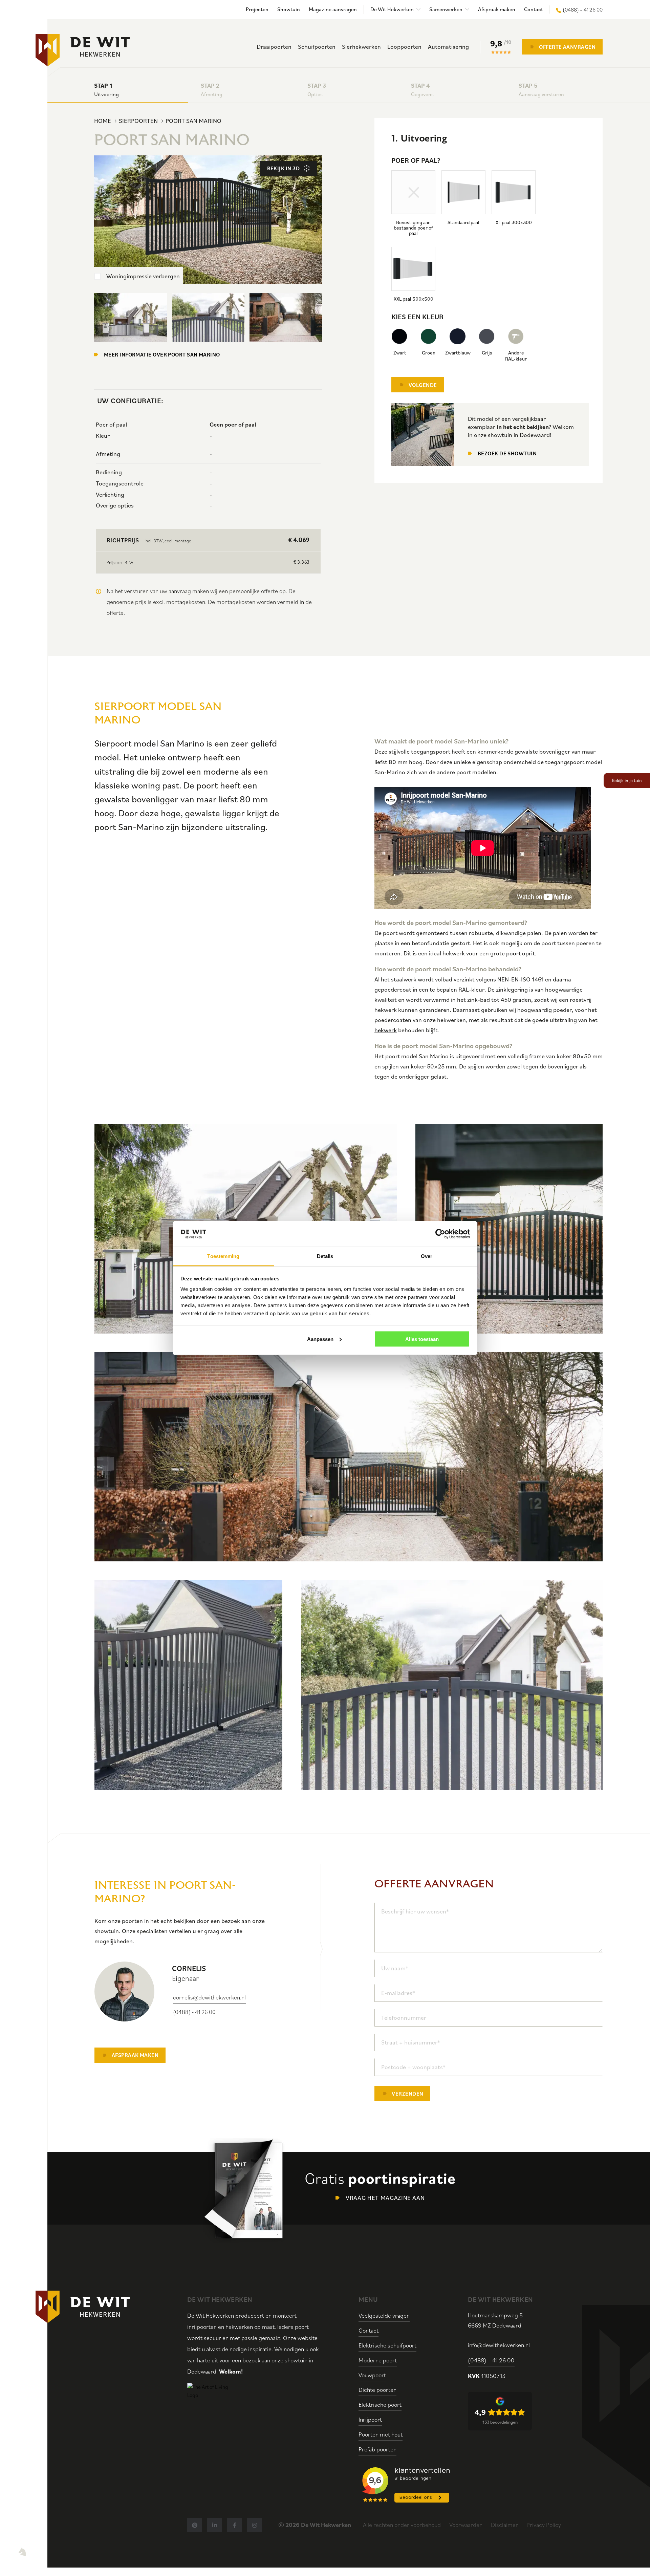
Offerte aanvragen (567, 47)
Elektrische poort (380, 2405)
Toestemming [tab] (223, 1256)
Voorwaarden (466, 2525)
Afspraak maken (497, 9)
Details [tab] (325, 1256)
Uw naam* (395, 1968)
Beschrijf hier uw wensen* (415, 1911)
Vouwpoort (372, 2375)
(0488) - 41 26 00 (194, 2012)
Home (103, 121)
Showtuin (289, 9)
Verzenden (407, 2094)
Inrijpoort (370, 2419)
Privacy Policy (544, 2525)
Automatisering (448, 47)
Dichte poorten (377, 2390)
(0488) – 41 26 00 (583, 9)
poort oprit (521, 953)
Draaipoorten (274, 47)
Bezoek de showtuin (507, 453)
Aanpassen (320, 1339)
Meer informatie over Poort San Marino (162, 354)
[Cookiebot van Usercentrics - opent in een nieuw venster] (440, 1234)
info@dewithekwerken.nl (499, 2345)
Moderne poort (378, 2360)
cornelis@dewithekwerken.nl (209, 1997)
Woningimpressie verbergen (143, 276)
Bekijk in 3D (283, 168)
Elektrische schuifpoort (387, 2345)
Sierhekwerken (361, 47)
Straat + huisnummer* (411, 2042)
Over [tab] (427, 1256)
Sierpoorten (138, 121)
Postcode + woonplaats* (413, 2067)
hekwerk (386, 1030)
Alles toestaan (422, 1339)
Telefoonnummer (404, 2018)
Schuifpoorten (317, 47)
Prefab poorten (377, 2449)
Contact (534, 9)
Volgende (423, 385)
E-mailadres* (398, 1993)
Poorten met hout (381, 2434)
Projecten (257, 9)
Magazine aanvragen (333, 9)
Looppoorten (404, 47)
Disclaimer (504, 2525)
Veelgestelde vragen (384, 2315)
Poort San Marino (193, 121)
